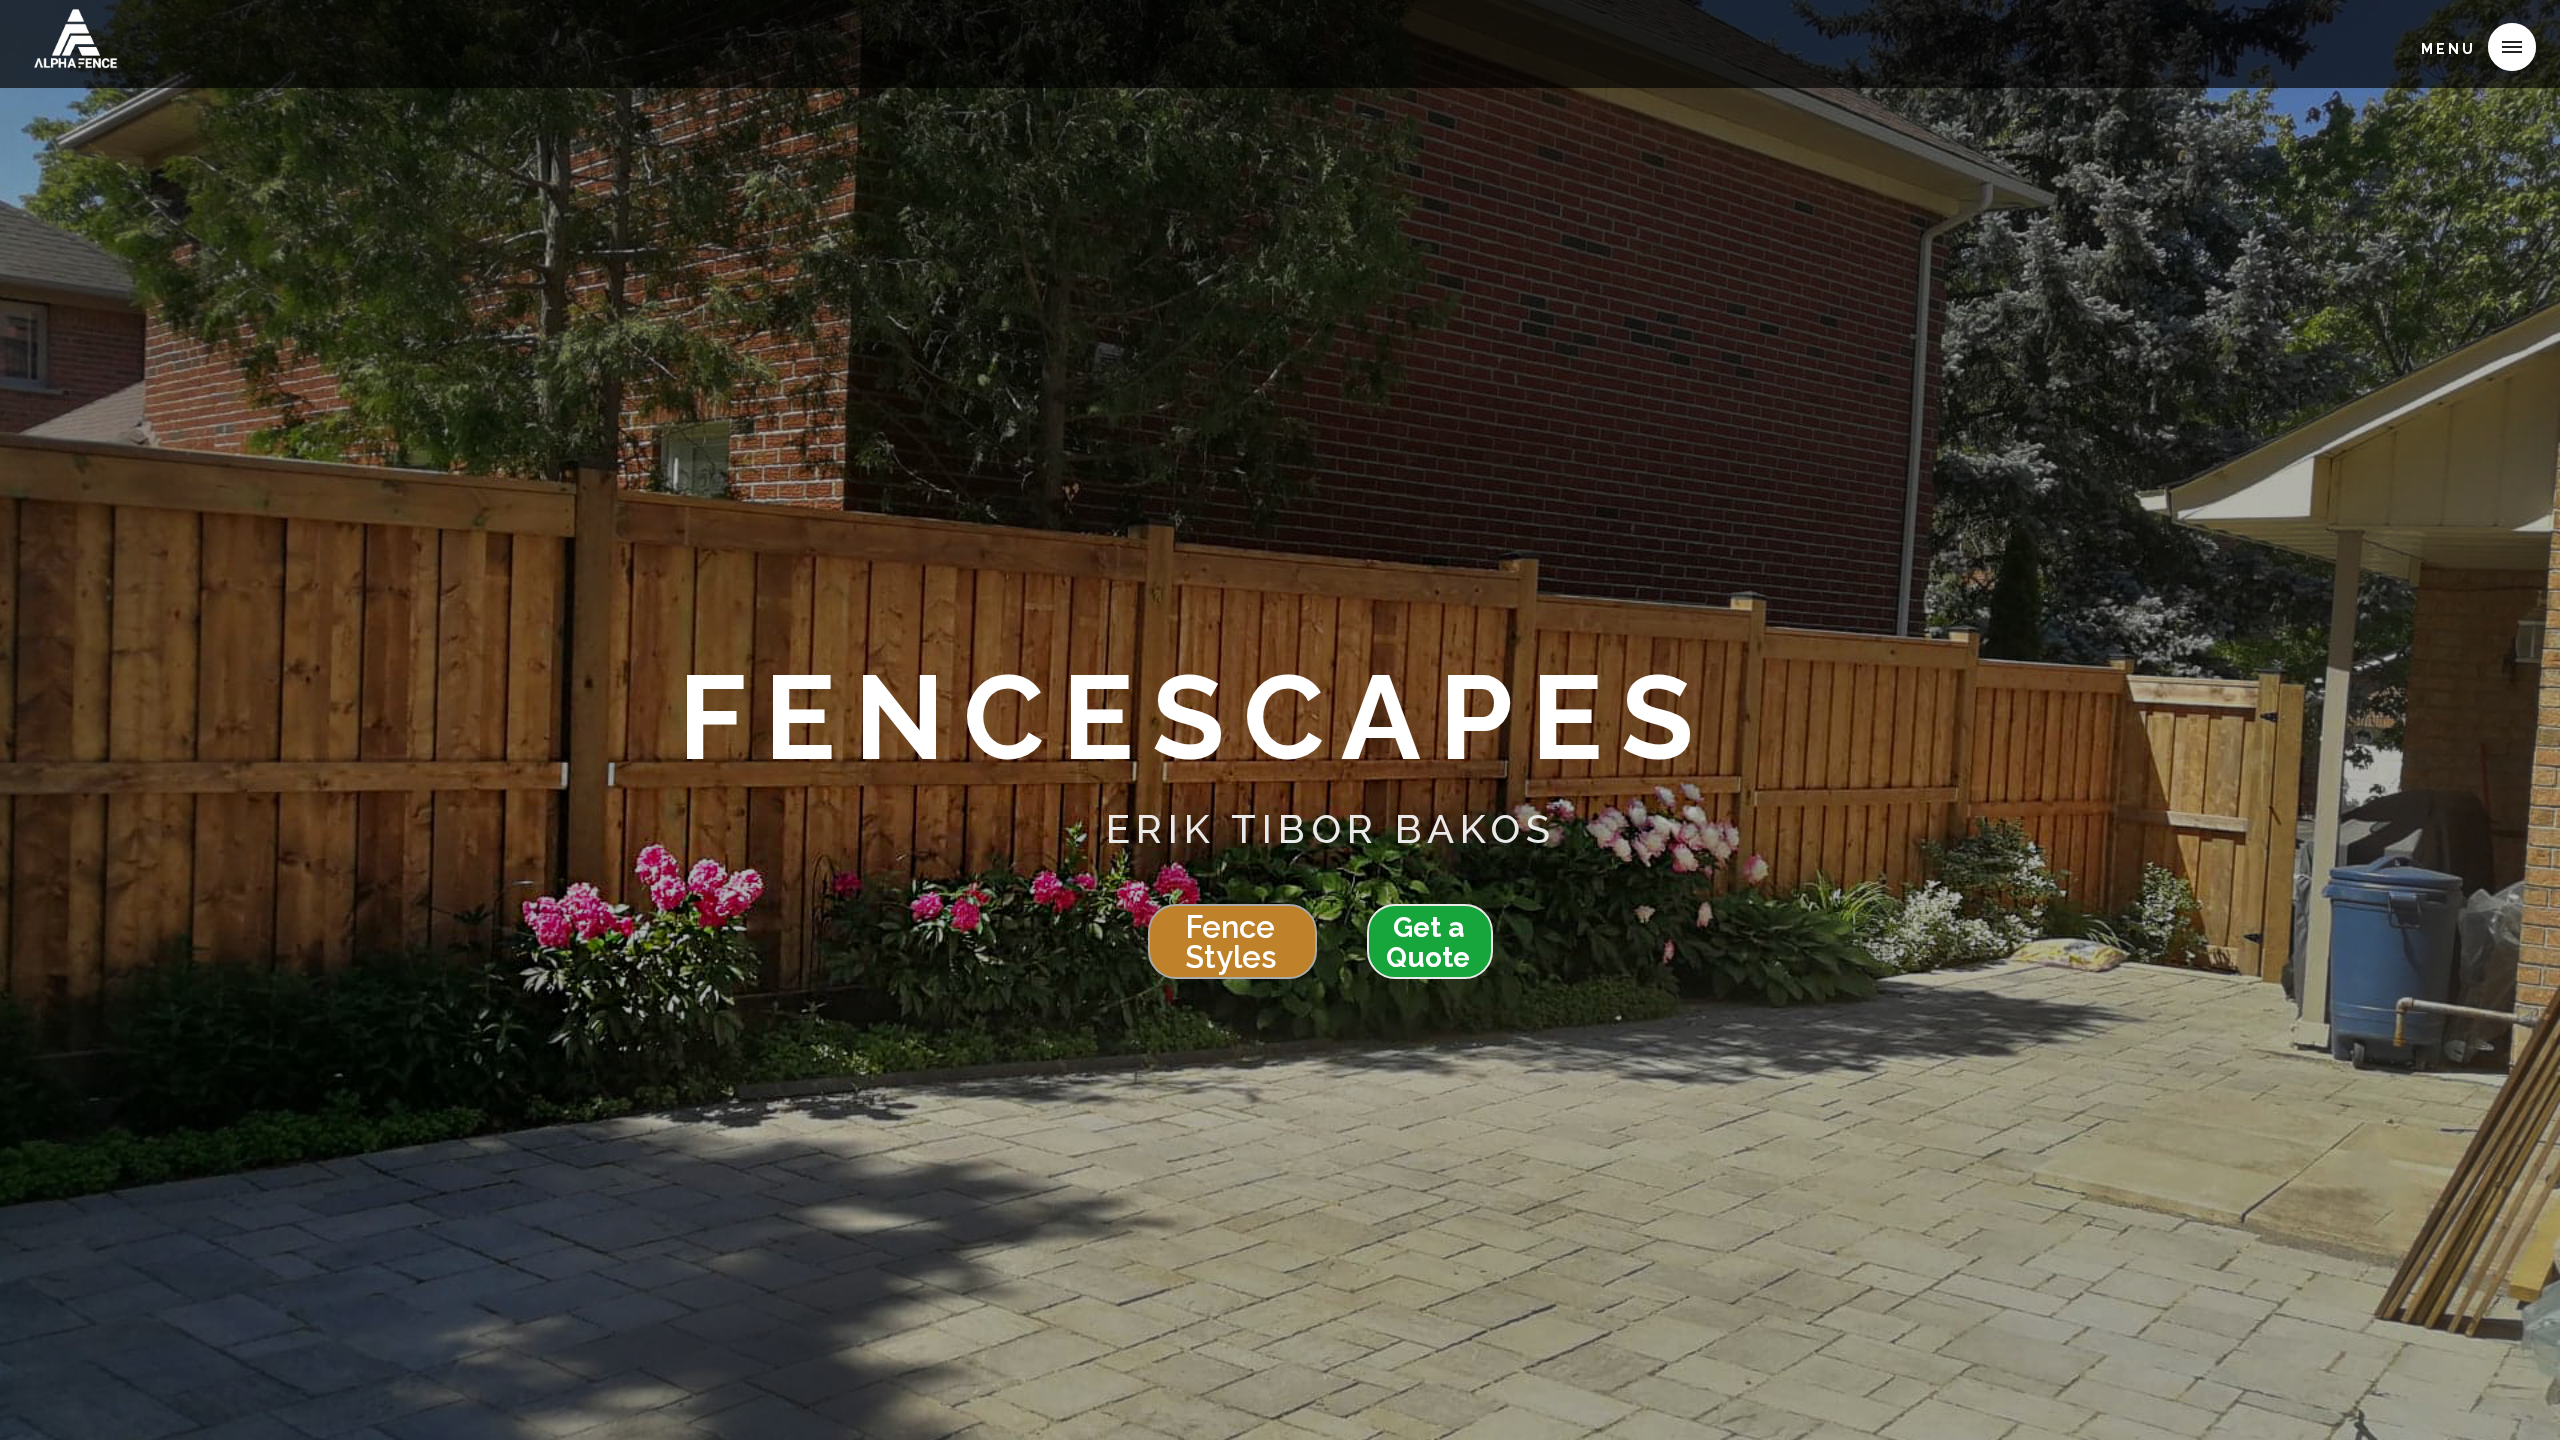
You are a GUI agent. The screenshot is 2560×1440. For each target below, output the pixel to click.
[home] (74, 44)
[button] (2471, 47)
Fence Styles (1230, 942)
